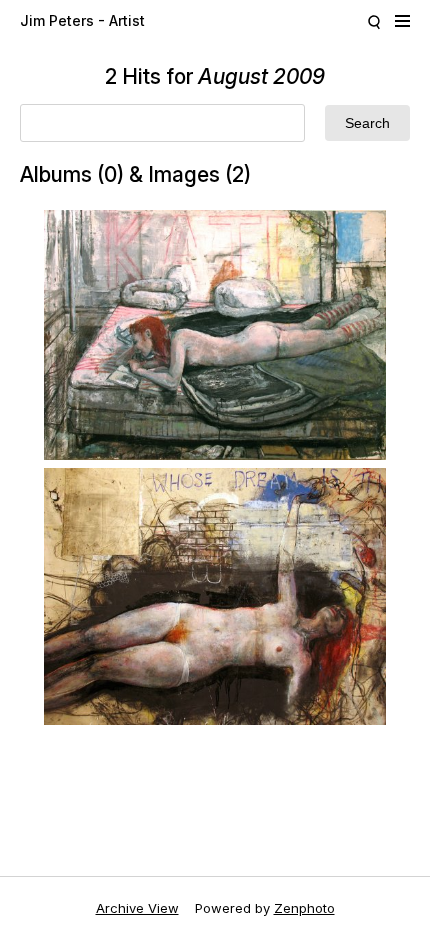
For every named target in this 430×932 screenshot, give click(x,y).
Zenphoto (304, 908)
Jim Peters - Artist (82, 20)
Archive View (137, 908)
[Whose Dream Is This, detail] (215, 596)
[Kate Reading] (215, 335)
